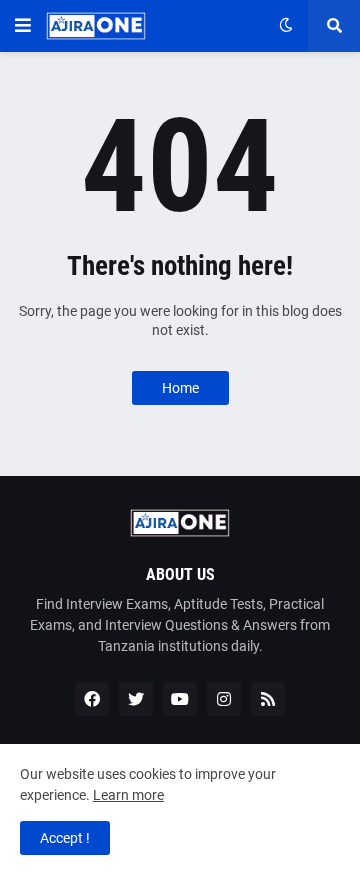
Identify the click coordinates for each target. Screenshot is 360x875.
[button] (23, 26)
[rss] (268, 699)
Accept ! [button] (65, 838)
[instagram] (224, 699)
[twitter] (136, 699)
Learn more (128, 795)
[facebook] (92, 699)
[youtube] (180, 699)
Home (180, 388)
